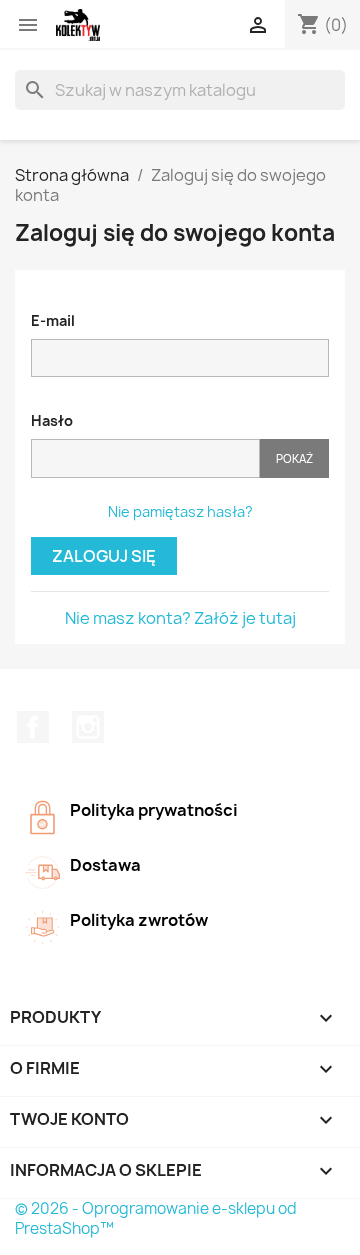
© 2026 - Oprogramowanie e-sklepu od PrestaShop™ (156, 1218)
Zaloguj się (104, 556)
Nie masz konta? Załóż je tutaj (180, 618)
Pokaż (294, 458)
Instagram (88, 727)
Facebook (33, 727)
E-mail (53, 320)
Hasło (52, 420)
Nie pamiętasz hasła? (180, 511)
